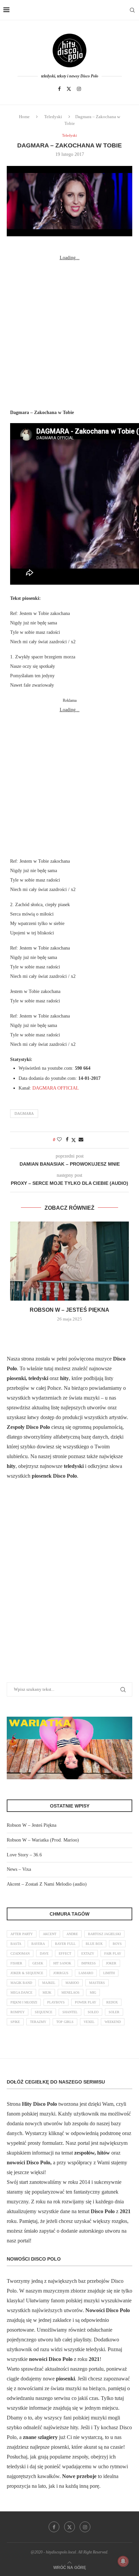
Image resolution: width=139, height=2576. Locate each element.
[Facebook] (59, 89)
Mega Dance (21, 1993)
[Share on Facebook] (67, 1140)
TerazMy (38, 2022)
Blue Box (94, 1944)
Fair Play (113, 1953)
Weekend (113, 2022)
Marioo (72, 1983)
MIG (93, 1993)
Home (24, 117)
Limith (109, 1973)
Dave (44, 1953)
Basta (16, 1944)
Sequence (44, 2012)
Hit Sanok (62, 1963)
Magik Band (21, 1983)
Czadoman (20, 1953)
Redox (112, 2002)
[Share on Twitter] (74, 1140)
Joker (111, 1963)
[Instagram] (79, 89)
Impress (89, 1963)
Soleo (93, 2012)
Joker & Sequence (27, 1973)
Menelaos (71, 1993)
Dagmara (24, 1113)
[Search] (132, 10)
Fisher (16, 1963)
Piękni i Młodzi (24, 2002)
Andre (72, 1934)
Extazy (88, 1953)
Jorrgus (61, 1973)
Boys (117, 1944)
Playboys (56, 2002)
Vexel (89, 2022)
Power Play (86, 2002)
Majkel (49, 1983)
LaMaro (86, 1973)
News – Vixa (19, 1869)
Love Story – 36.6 (24, 1855)
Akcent (50, 1934)
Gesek (38, 1963)
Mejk (47, 1993)
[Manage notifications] (123, 2561)
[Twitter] (69, 89)
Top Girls (65, 2022)
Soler (114, 2012)
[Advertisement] (69, 332)
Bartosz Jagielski (104, 1934)
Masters (97, 1983)
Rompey (18, 2012)
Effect (65, 1953)
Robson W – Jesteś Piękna (69, 1310)
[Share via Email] (81, 1140)
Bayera (38, 1944)
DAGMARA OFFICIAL (56, 1088)
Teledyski (53, 117)
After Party (22, 1934)
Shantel (70, 2012)
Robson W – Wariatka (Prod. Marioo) (43, 1840)
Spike (15, 2022)
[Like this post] (59, 1140)
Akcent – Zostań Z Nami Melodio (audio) (47, 1884)
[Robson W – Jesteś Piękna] (69, 1261)
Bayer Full (65, 1944)
